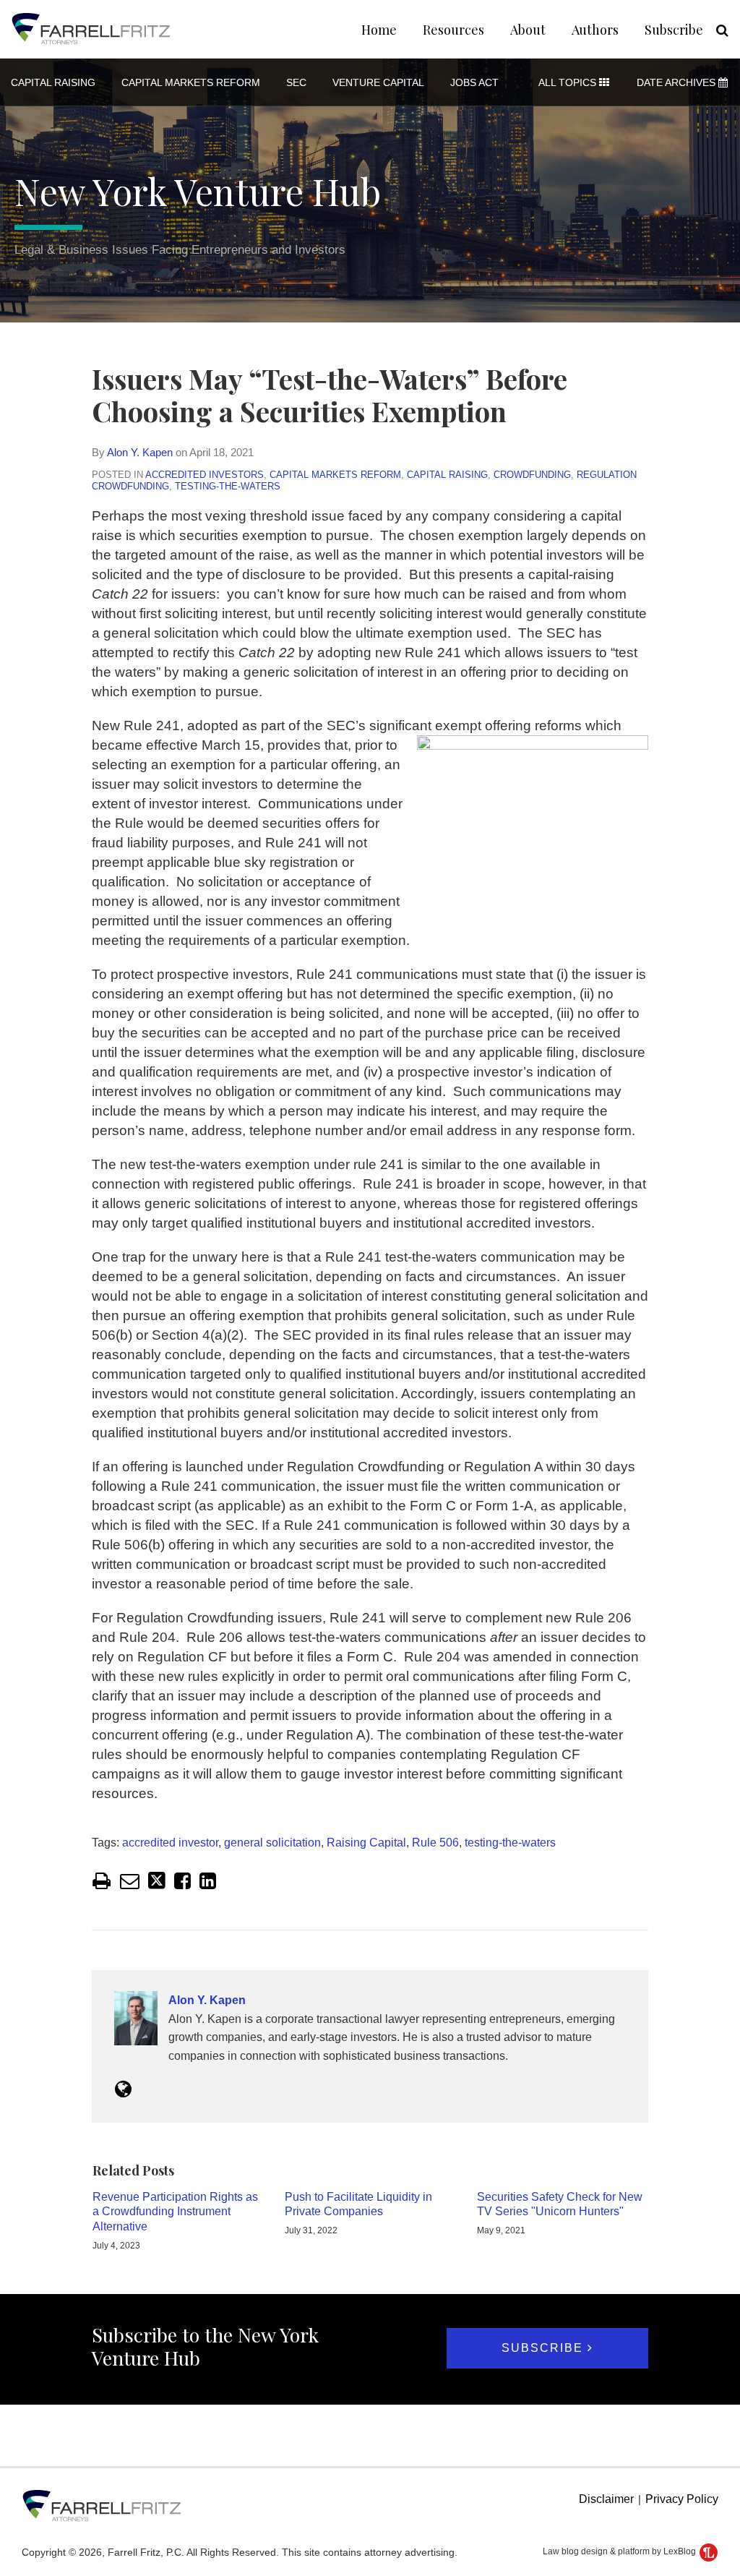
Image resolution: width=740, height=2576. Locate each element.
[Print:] (102, 1881)
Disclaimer (606, 2499)
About (528, 30)
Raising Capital (366, 1843)
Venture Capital (378, 82)
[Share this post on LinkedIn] (208, 1881)
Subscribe (674, 30)
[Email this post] (130, 1881)
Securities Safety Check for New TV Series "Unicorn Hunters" (560, 2204)
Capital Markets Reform (191, 82)
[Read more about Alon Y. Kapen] (123, 2089)
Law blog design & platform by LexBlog (620, 2551)
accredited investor (170, 1843)
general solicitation (272, 1843)
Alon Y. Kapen (140, 452)
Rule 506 (435, 1843)
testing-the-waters (228, 486)
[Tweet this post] (157, 1881)
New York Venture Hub (198, 191)
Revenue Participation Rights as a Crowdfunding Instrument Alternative (175, 2212)
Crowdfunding (532, 475)
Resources (453, 30)
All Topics (569, 82)
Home (379, 30)
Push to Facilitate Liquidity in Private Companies (358, 2204)
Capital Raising (53, 82)
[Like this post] (182, 1881)
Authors (595, 30)
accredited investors (205, 475)
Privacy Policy (682, 2499)
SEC (296, 82)
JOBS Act (474, 82)
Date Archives (677, 82)
